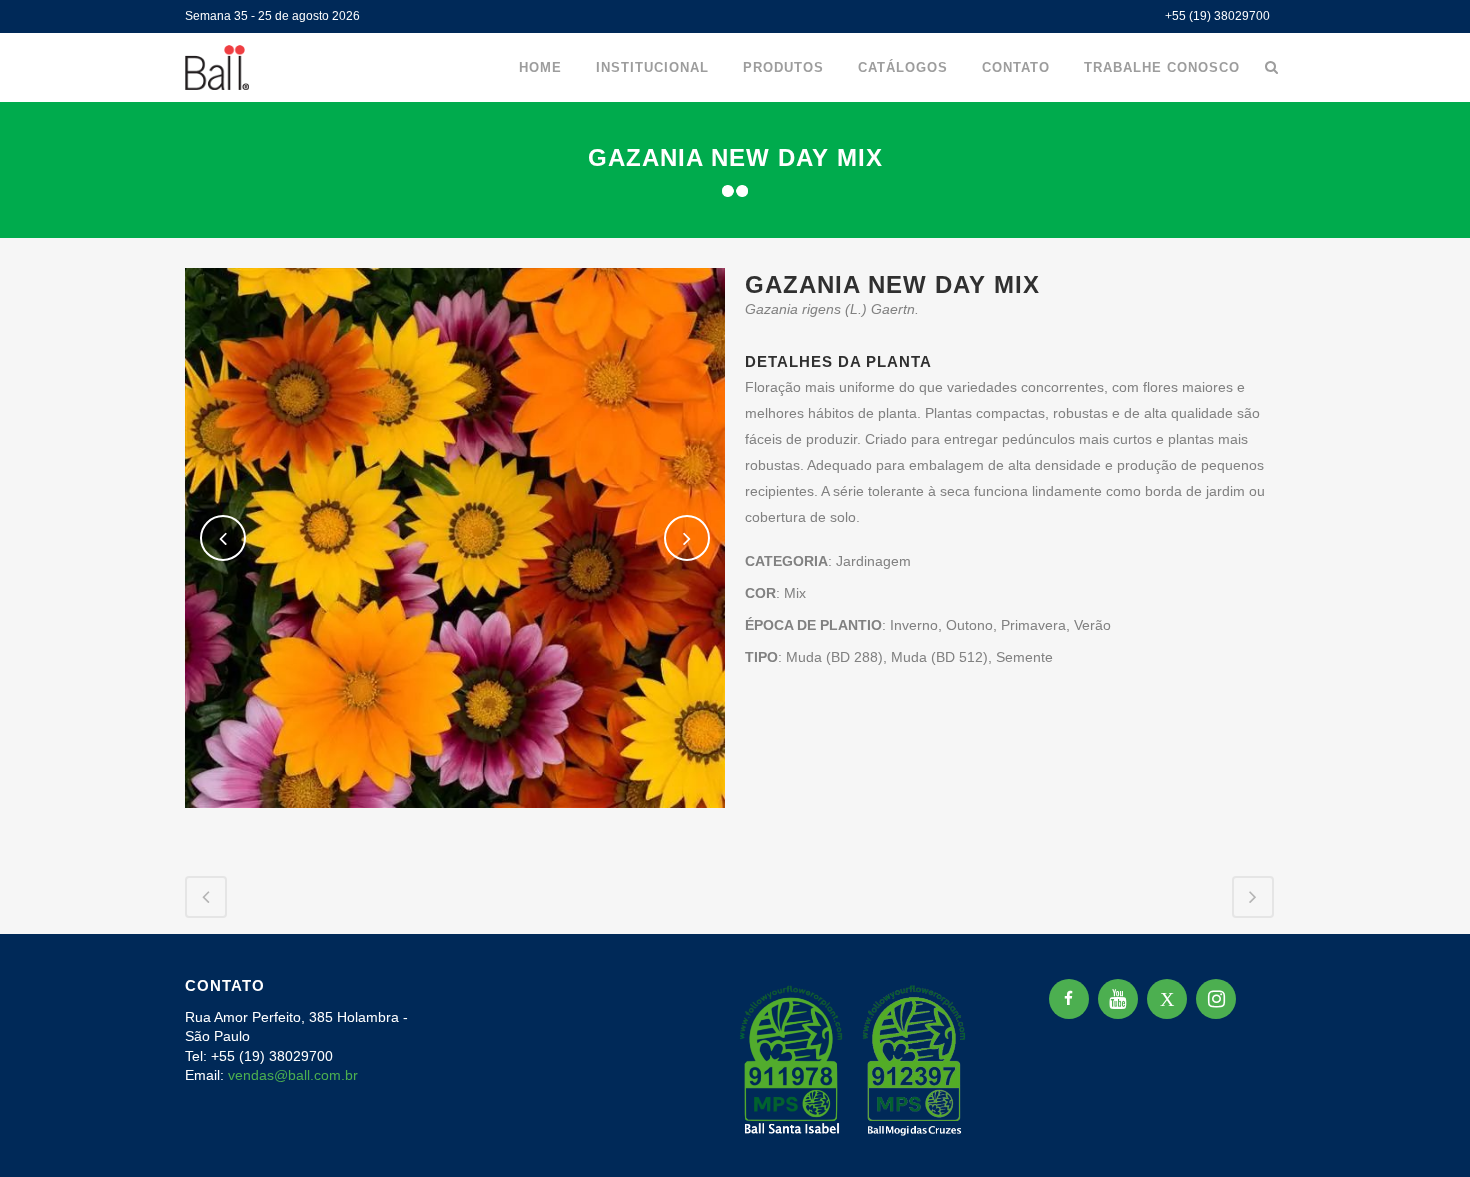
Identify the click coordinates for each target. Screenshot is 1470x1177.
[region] (260, 1020)
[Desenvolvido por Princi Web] (1271, 1135)
